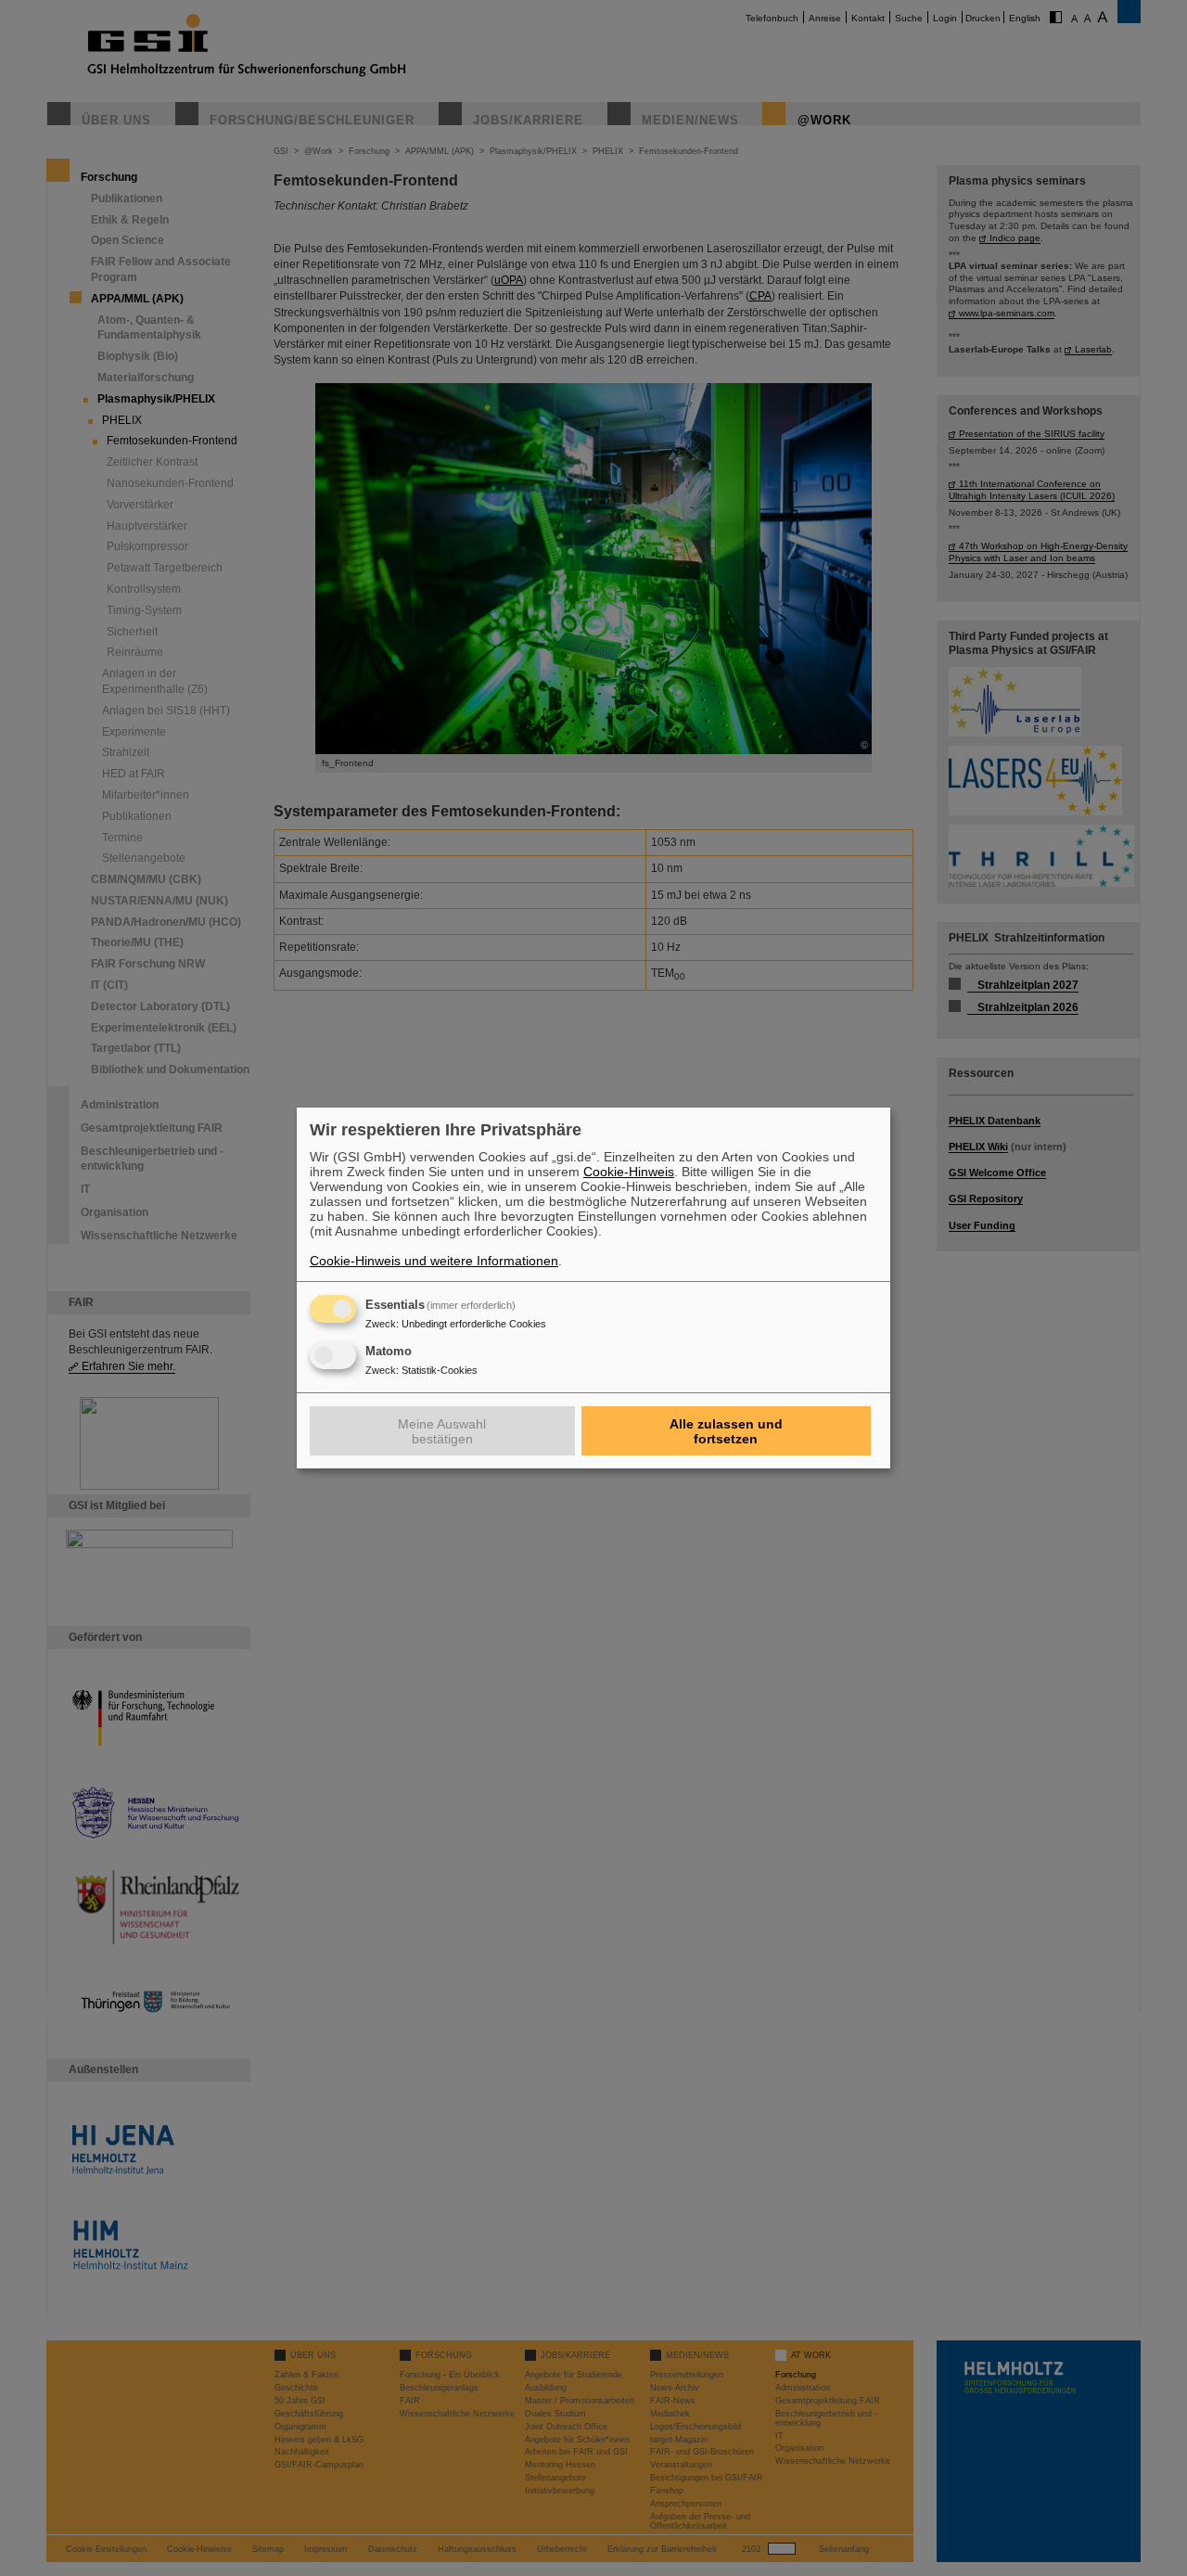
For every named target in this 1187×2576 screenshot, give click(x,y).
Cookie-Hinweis (629, 1172)
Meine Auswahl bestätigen (442, 1431)
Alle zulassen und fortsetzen (726, 1431)
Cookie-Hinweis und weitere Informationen (434, 1261)
